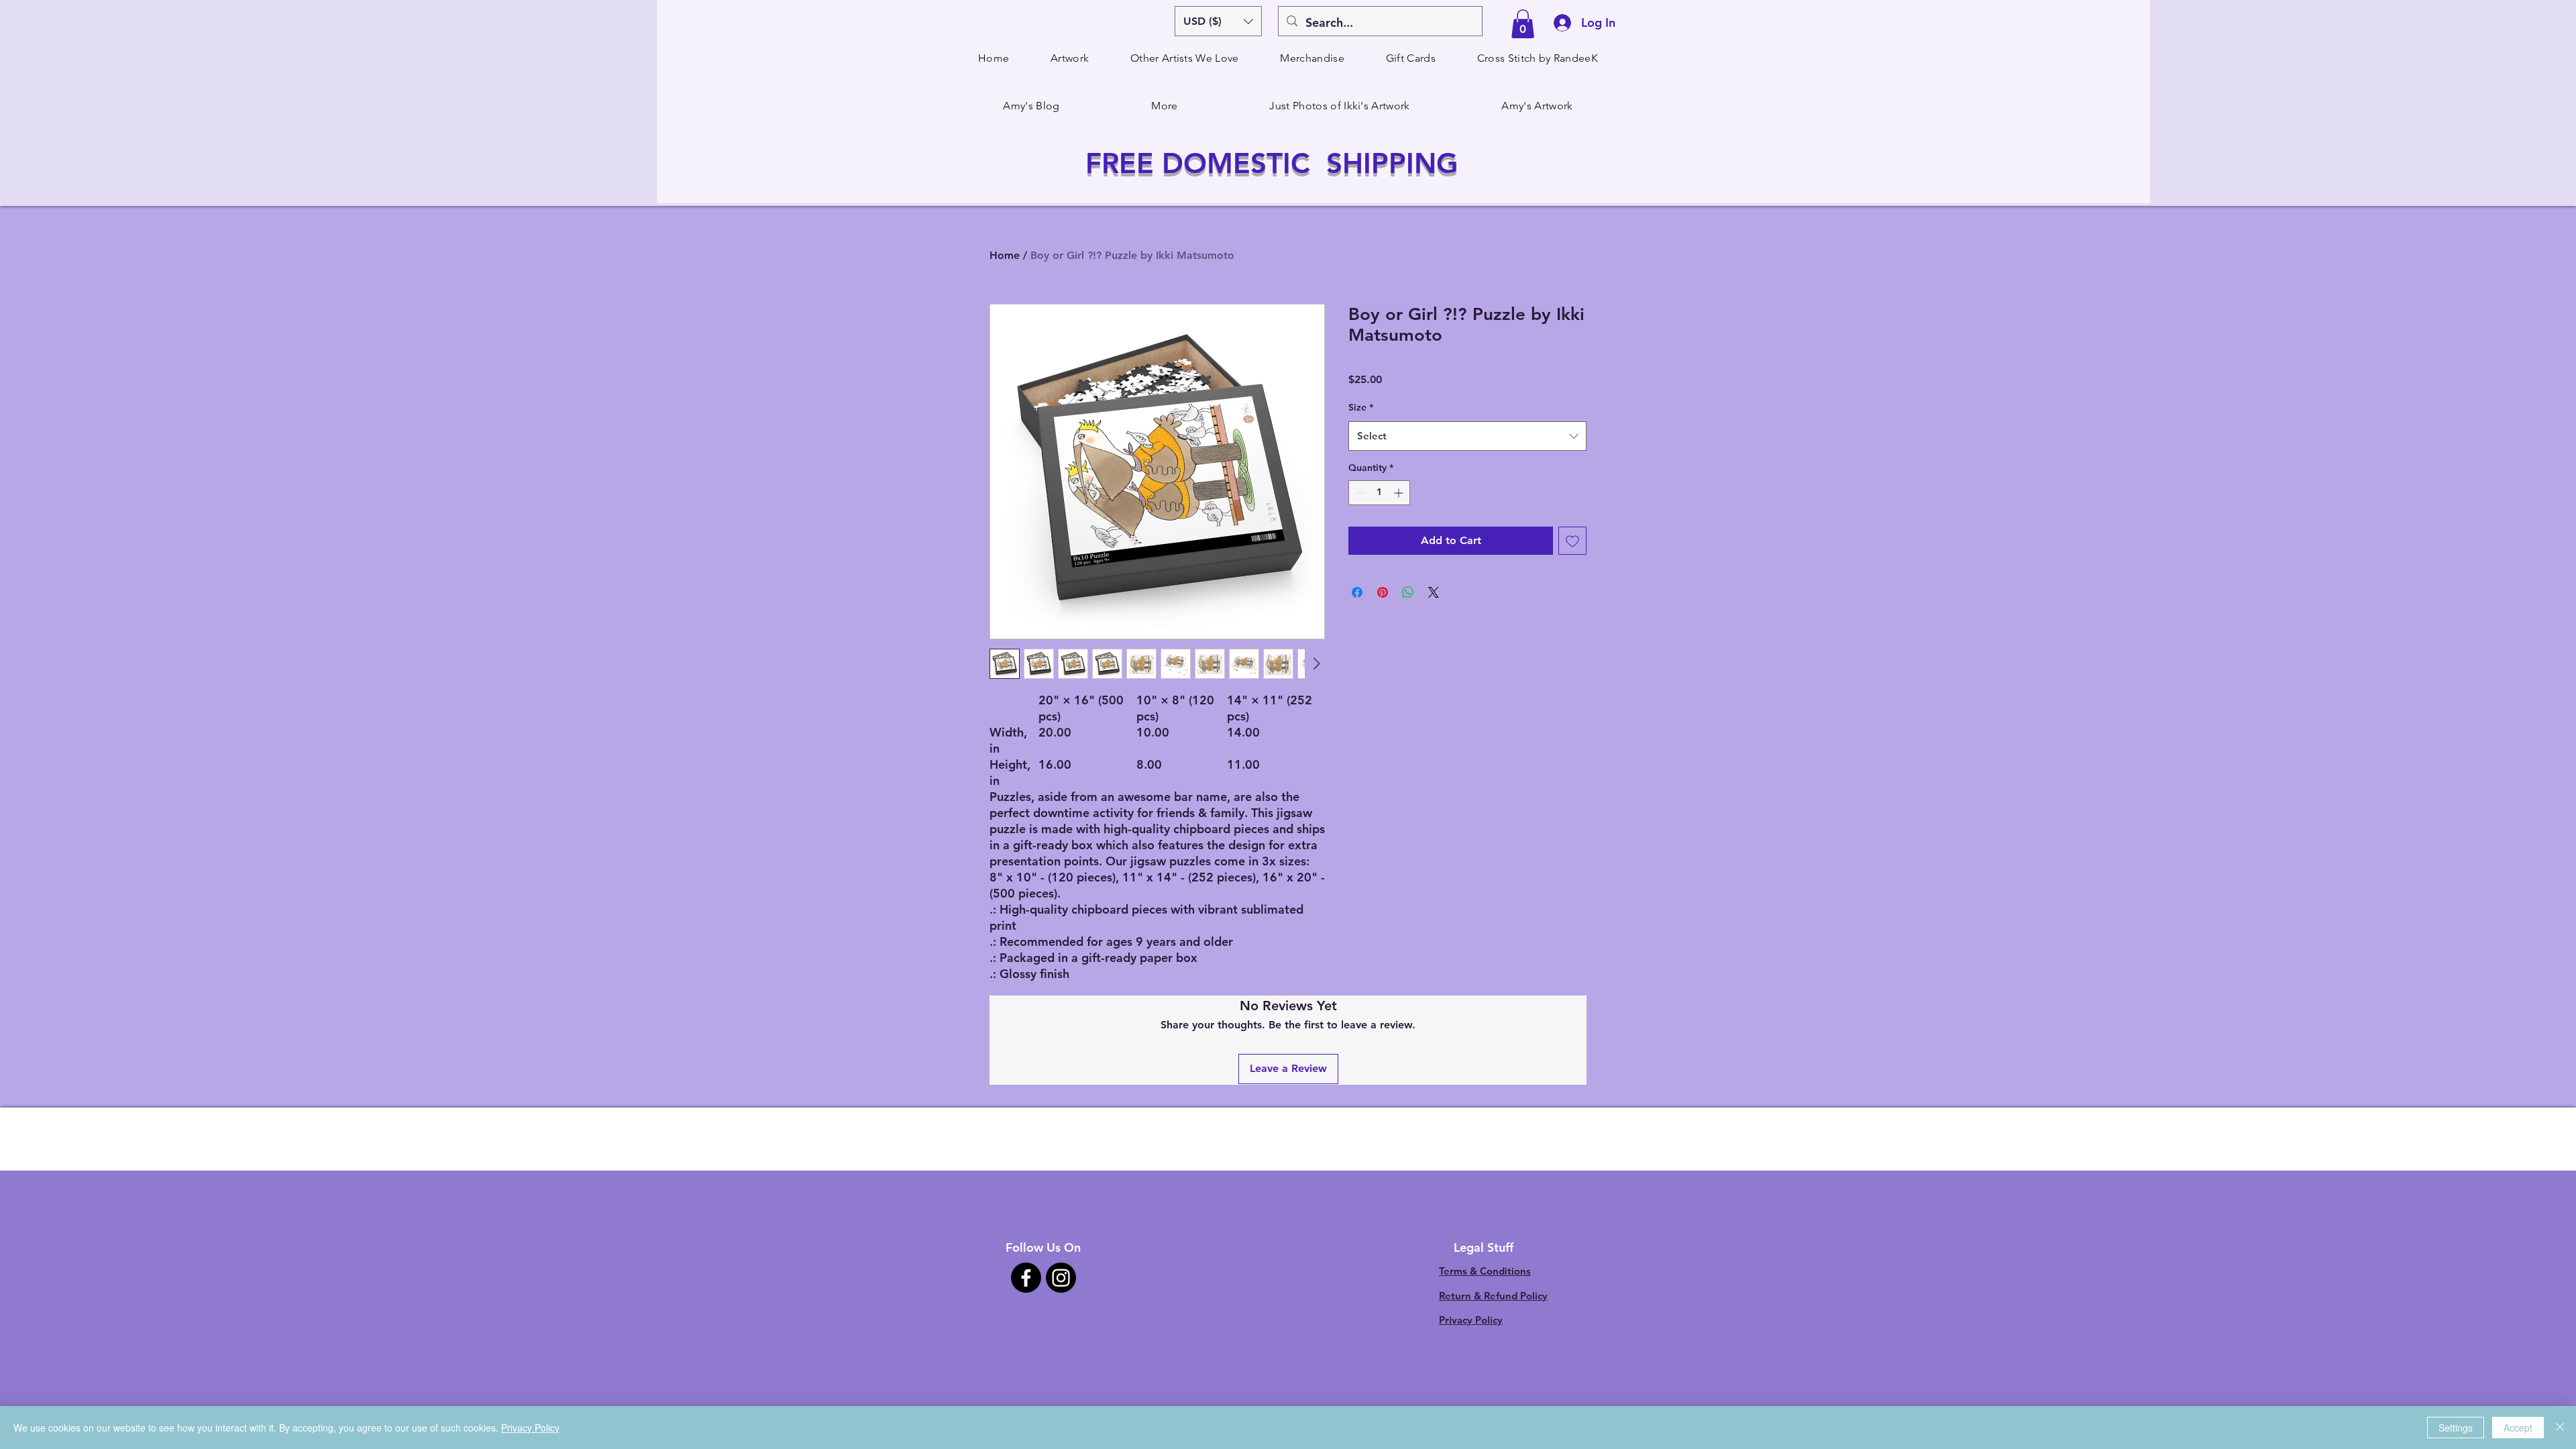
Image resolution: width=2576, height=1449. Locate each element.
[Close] (2560, 1428)
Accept (2518, 1428)
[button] (1218, 21)
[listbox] (1218, 21)
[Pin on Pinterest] (1383, 592)
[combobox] (1467, 436)
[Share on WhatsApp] (1408, 592)
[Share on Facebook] (1357, 592)
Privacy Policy (1471, 1320)
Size (1361, 407)
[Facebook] (1026, 1278)
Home (1005, 255)
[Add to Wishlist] (1572, 541)
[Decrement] (1359, 493)
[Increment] (1400, 493)
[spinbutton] (1379, 493)
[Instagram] (1061, 1278)
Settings (2456, 1428)
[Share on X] (1434, 592)
